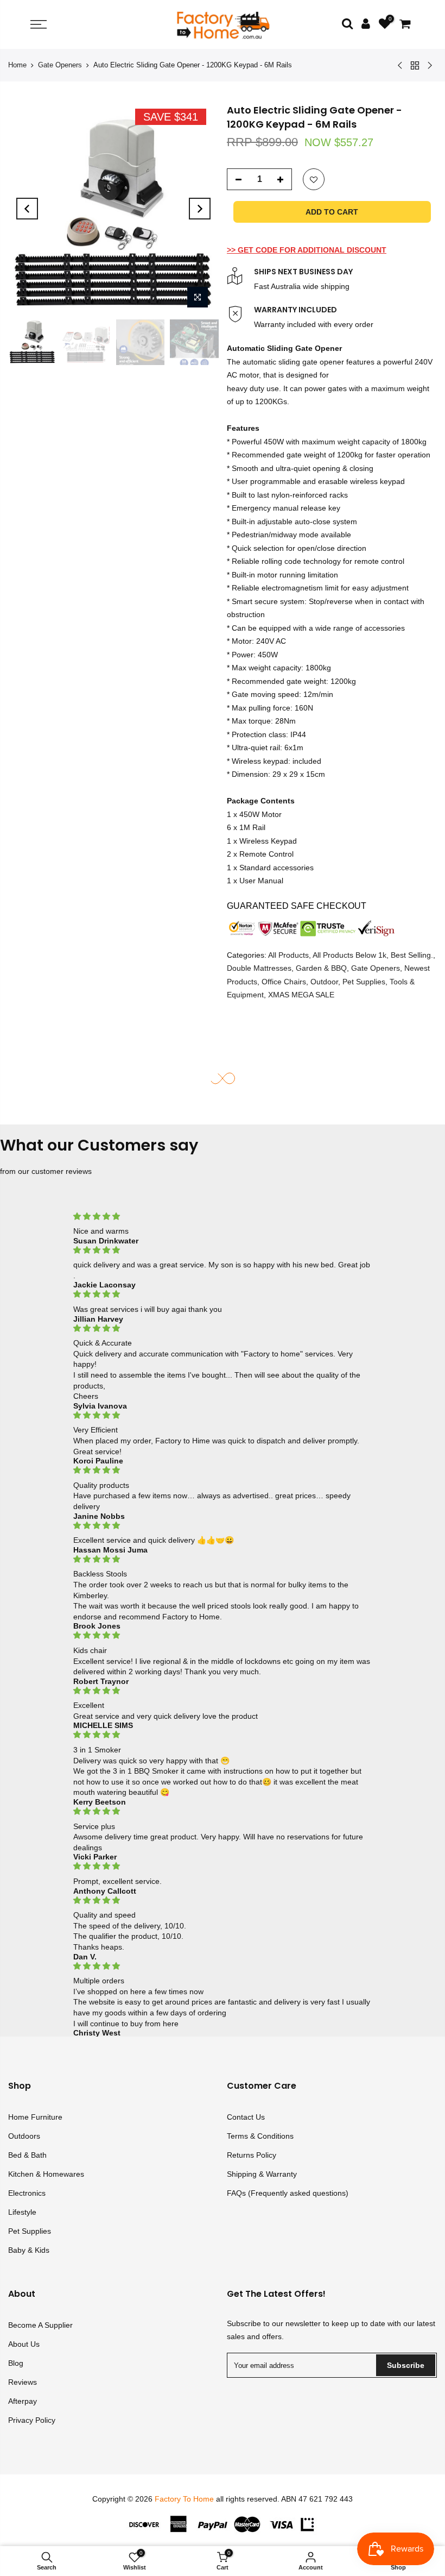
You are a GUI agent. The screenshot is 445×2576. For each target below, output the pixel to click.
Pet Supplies (364, 982)
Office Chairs (284, 982)
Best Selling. (412, 955)
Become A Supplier (40, 2325)
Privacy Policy (32, 2420)
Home (17, 65)
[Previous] (27, 209)
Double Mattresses (259, 968)
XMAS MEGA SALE (301, 995)
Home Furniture (35, 2117)
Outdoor (324, 982)
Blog (16, 2363)
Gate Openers (60, 65)
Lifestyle (22, 2212)
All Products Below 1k (349, 955)
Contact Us (246, 2117)
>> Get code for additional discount (307, 250)
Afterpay (23, 2401)
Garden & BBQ (321, 968)
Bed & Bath (27, 2155)
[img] (223, 1217)
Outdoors (24, 2136)
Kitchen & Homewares (46, 2174)
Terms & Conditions (260, 2136)
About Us (24, 2344)
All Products (288, 955)
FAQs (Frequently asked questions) (288, 2193)
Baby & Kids (29, 2250)
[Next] (200, 209)
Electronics (27, 2193)
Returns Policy (252, 2155)
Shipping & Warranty (262, 2174)
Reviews (23, 2382)
